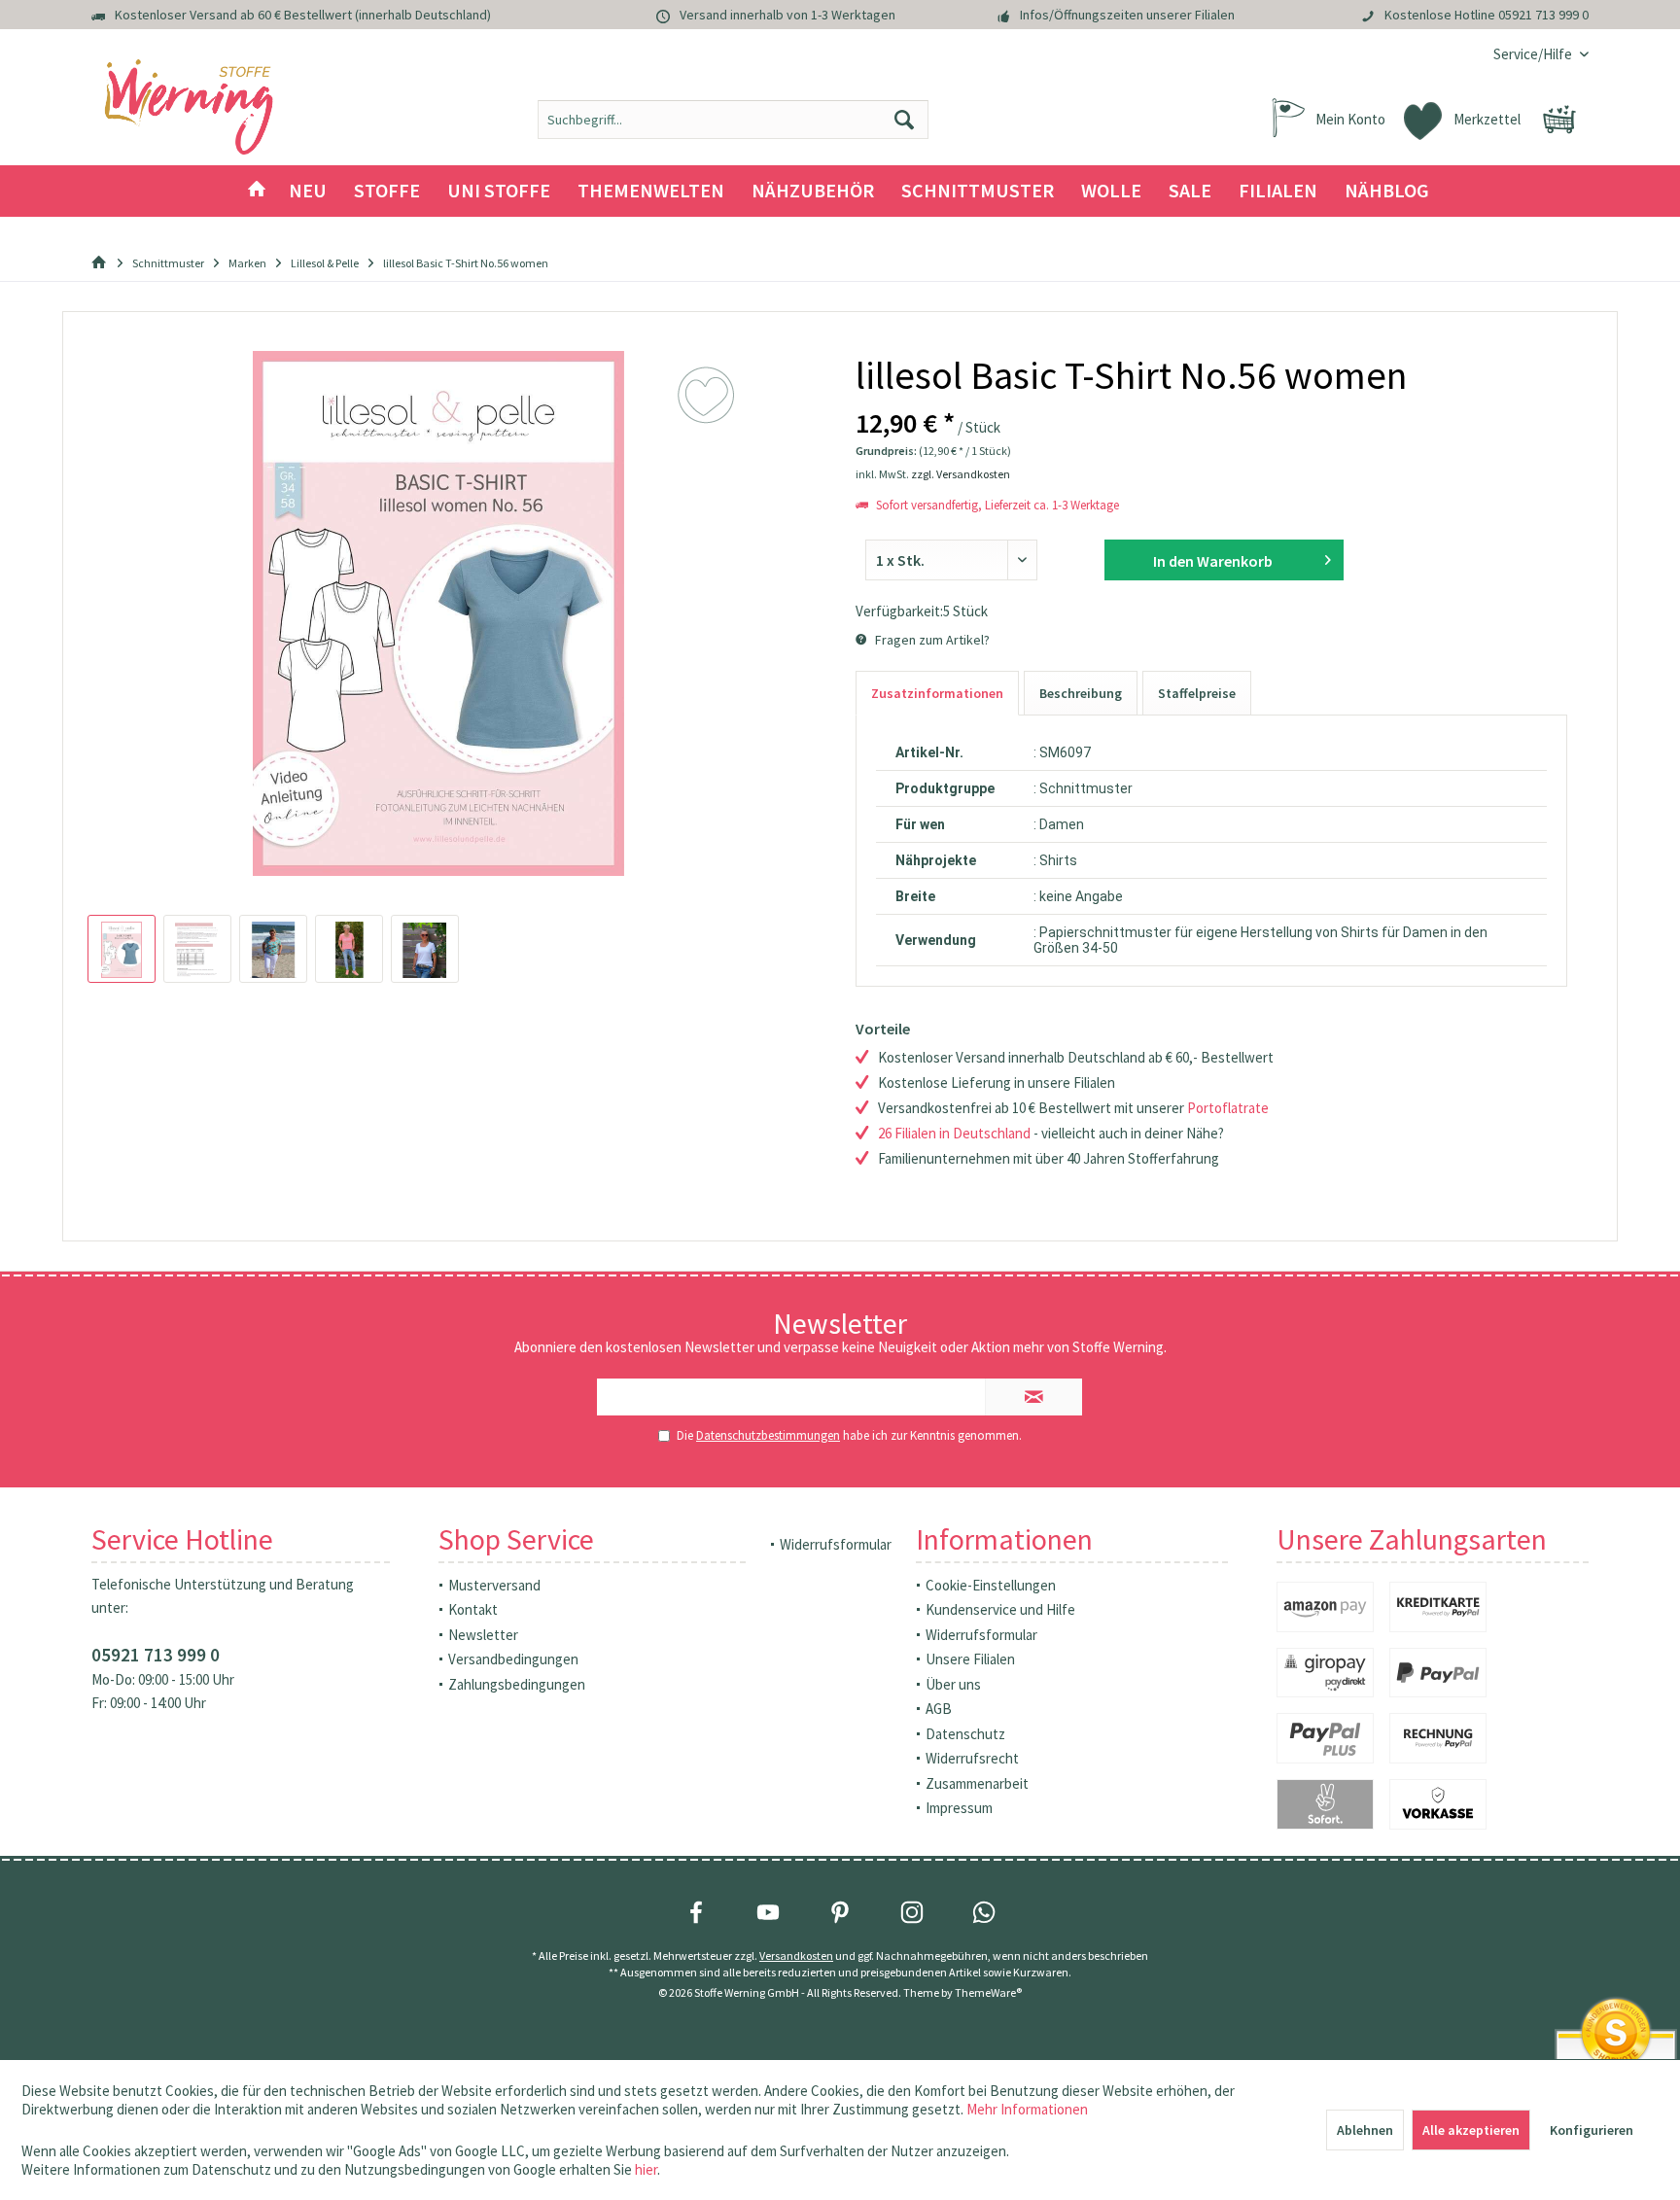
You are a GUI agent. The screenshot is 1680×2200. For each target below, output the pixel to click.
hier (646, 2169)
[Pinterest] (840, 1912)
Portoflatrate (1228, 1108)
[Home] (257, 191)
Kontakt (473, 1609)
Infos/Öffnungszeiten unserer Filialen (1127, 15)
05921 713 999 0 (1543, 15)
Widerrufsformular (836, 1544)
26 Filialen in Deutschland (954, 1133)
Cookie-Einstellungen (991, 1585)
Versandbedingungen (513, 1659)
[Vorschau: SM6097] (122, 949)
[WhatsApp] (984, 1912)
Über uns (953, 1684)
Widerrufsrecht (972, 1758)
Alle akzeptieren (1471, 2130)
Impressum (959, 1808)
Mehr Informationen (1027, 2109)
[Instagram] (912, 1912)
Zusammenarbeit (977, 1783)
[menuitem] (1534, 54)
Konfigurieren (1592, 2130)
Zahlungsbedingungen (517, 1684)
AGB (939, 1709)
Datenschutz (965, 1734)
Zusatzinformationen (937, 693)
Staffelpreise (1197, 693)
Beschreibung (1081, 693)
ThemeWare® (988, 1992)
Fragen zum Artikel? (931, 640)
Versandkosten (796, 1956)
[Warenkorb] (1559, 120)
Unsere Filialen (970, 1659)
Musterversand (494, 1585)
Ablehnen (1365, 2130)
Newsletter (483, 1635)
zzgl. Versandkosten (961, 474)
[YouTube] (768, 1912)
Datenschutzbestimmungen (768, 1435)
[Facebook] (696, 1912)
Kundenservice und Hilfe (1000, 1609)
